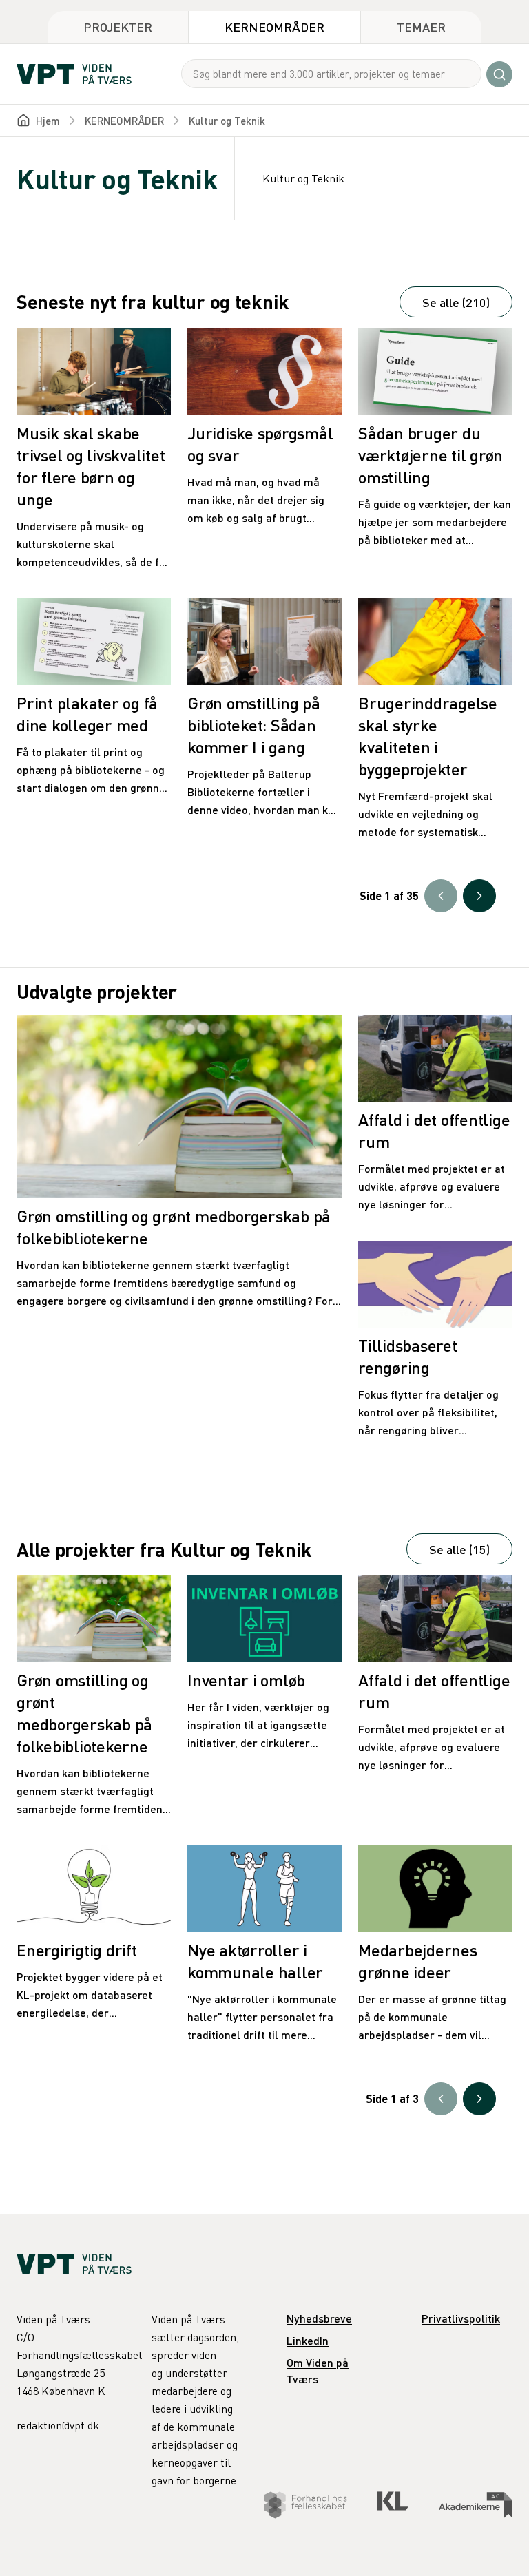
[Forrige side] (441, 896)
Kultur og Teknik (227, 121)
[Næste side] (479, 896)
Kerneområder (274, 27)
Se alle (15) (459, 1549)
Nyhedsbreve (319, 2318)
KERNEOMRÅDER (124, 121)
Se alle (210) (456, 302)
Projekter (118, 27)
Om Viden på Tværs (318, 2370)
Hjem (48, 121)
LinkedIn (308, 2340)
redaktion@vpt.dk (58, 2425)
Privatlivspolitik (461, 2318)
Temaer (421, 27)
